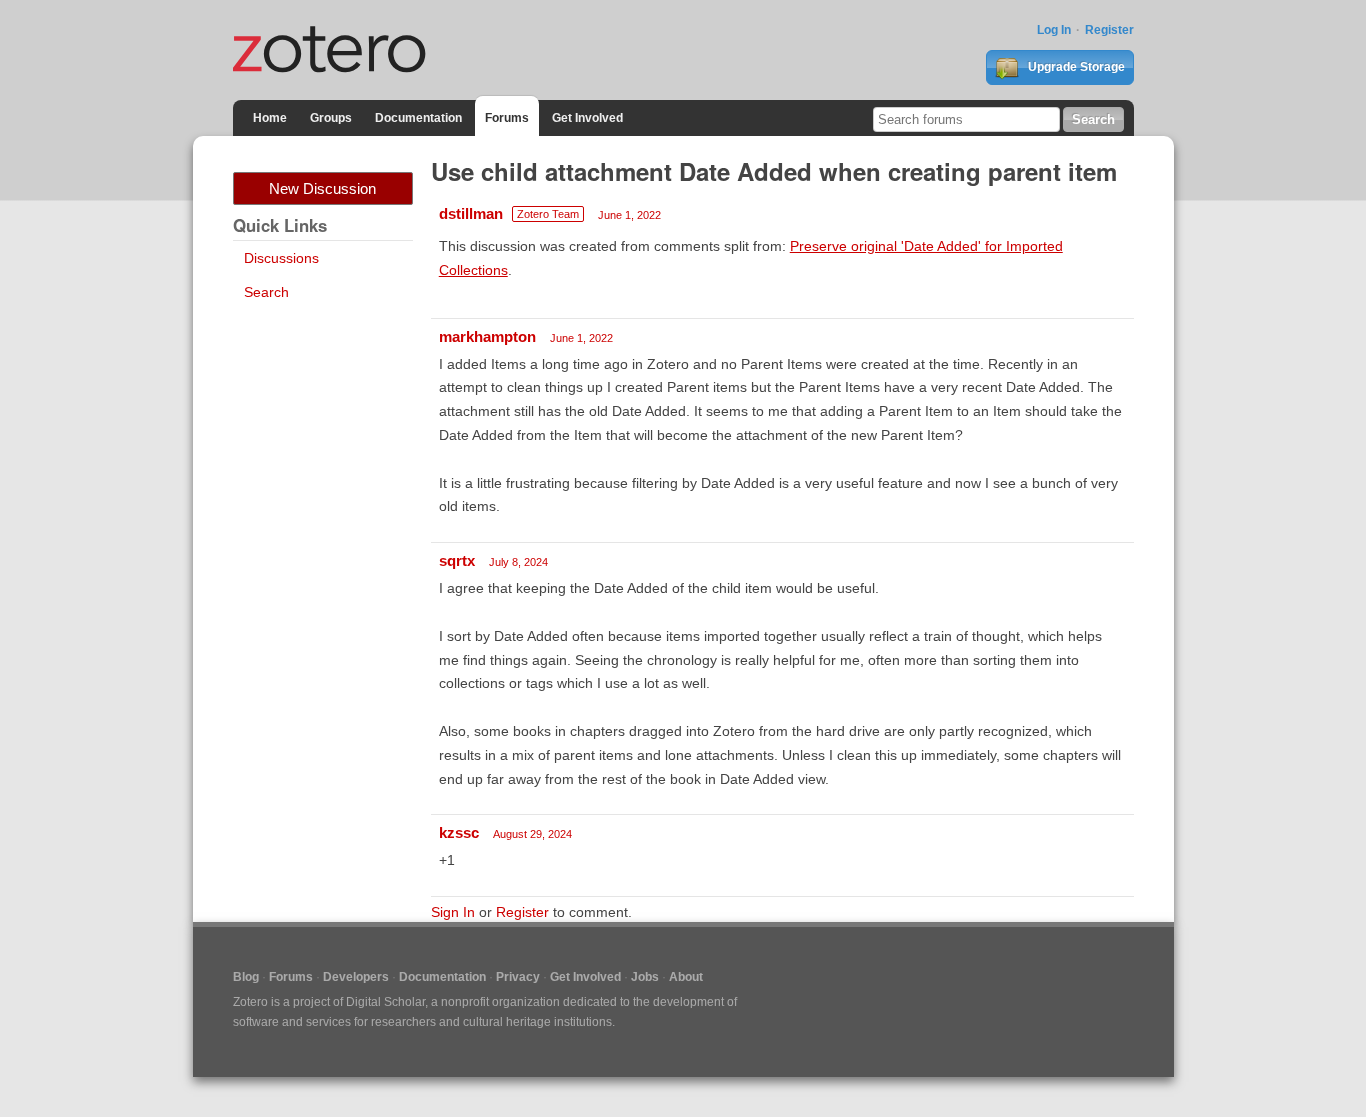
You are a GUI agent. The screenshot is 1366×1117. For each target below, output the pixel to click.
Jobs (645, 977)
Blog (246, 977)
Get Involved (587, 118)
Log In (1054, 30)
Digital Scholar (385, 1002)
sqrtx (457, 560)
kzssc (459, 832)
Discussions (281, 258)
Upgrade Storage (1075, 67)
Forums (507, 118)
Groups (331, 118)
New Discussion (322, 188)
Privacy (518, 977)
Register (1109, 30)
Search (266, 292)
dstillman (471, 213)
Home (270, 118)
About (686, 977)
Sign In (453, 912)
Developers (356, 977)
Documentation (418, 118)
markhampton (487, 336)
